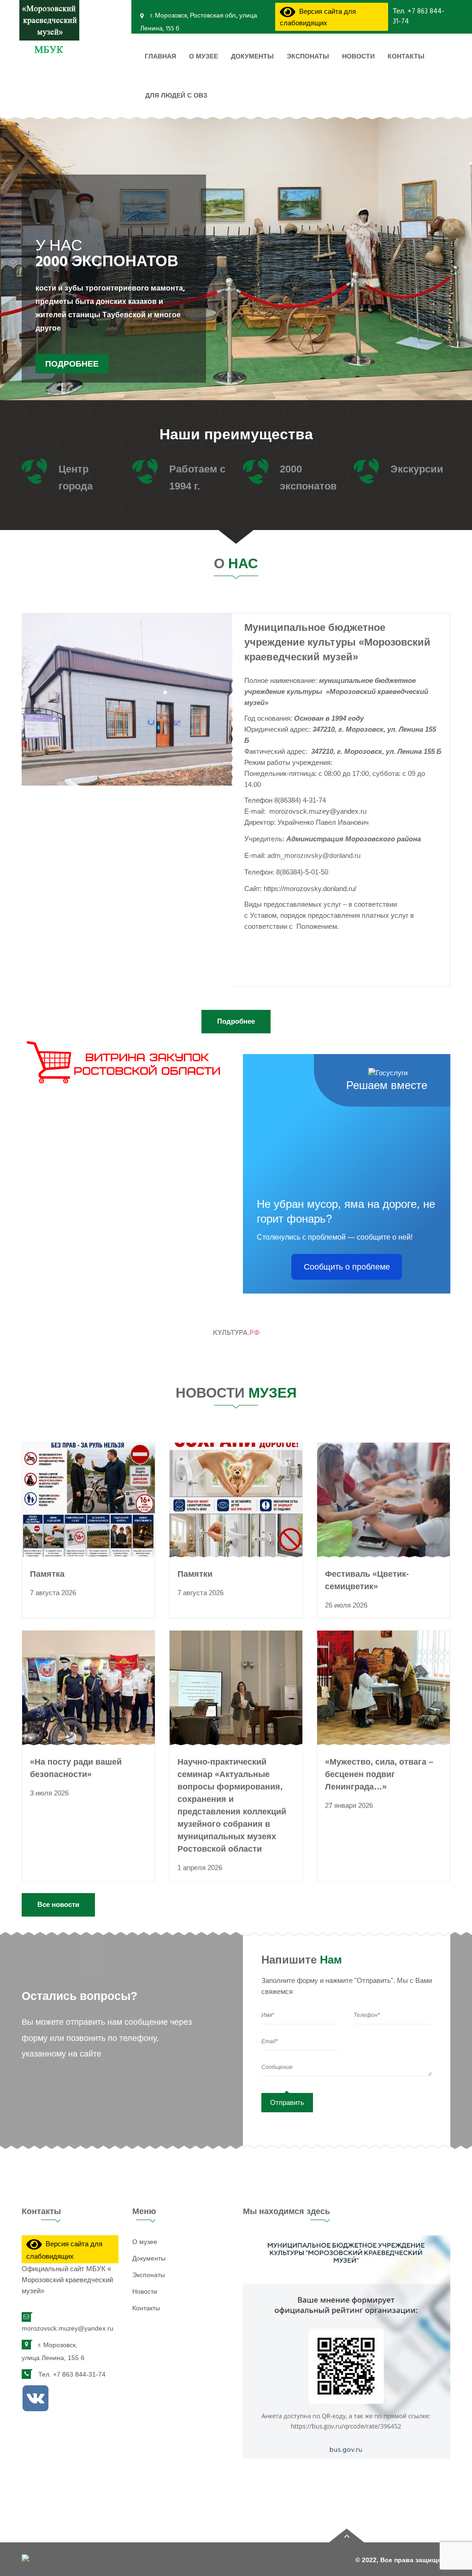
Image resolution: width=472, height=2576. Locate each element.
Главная (160, 57)
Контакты (406, 57)
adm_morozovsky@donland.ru (314, 855)
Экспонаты (308, 57)
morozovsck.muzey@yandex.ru (68, 2328)
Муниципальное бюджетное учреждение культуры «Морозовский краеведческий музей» (337, 642)
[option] (236, 270)
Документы (252, 57)
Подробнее (72, 382)
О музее (204, 57)
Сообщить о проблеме (347, 1267)
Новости (358, 57)
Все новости (58, 1904)
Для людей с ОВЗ (176, 96)
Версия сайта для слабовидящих (318, 18)
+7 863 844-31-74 (419, 16)
